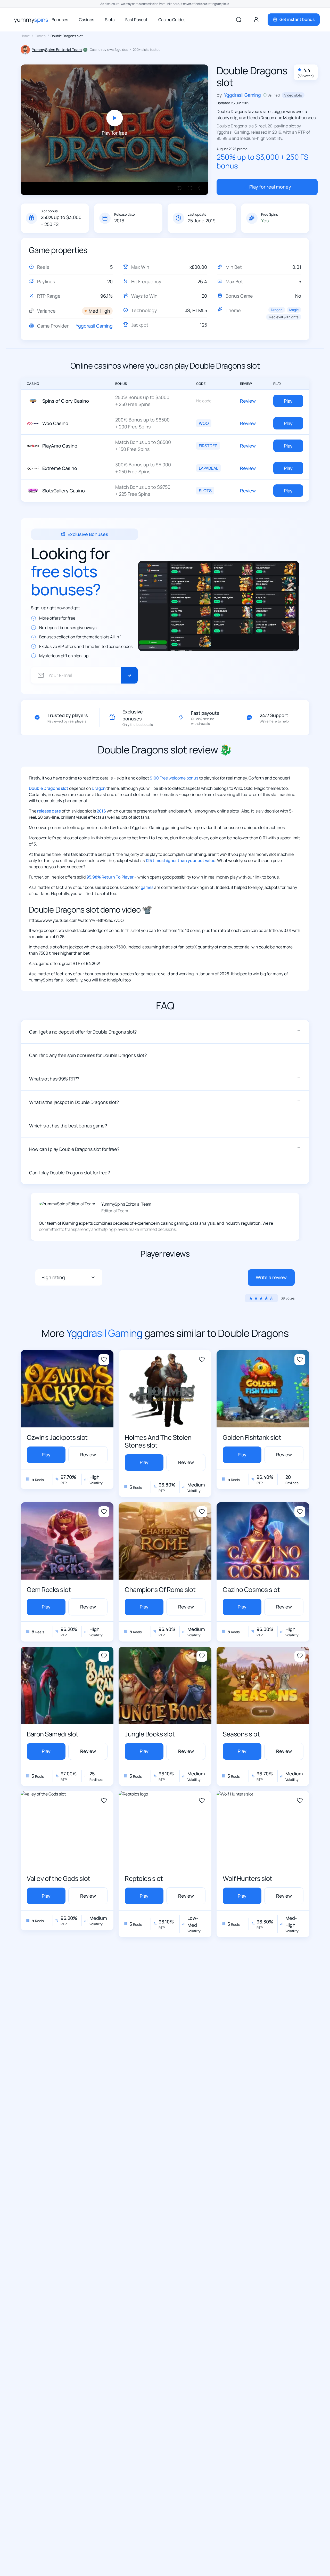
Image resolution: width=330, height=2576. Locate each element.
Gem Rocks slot (49, 1590)
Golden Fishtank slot (252, 1437)
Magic (294, 310)
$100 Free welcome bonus (174, 778)
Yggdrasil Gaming (94, 326)
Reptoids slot (144, 1878)
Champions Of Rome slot (160, 1590)
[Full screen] (190, 189)
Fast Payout (136, 20)
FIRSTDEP (208, 446)
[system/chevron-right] (129, 676)
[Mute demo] (200, 189)
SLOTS (205, 491)
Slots (110, 20)
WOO (204, 423)
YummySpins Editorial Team (57, 50)
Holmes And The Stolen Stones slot (158, 1441)
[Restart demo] (179, 189)
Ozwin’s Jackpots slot (57, 1437)
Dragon (277, 310)
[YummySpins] (31, 20)
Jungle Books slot (150, 1734)
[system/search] (239, 20)
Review (248, 401)
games (147, 887)
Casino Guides (172, 20)
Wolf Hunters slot (247, 1878)
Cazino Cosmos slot (251, 1590)
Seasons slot (241, 1734)
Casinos (86, 20)
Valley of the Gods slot (59, 1878)
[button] (165, 1032)
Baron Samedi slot (53, 1734)
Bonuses (60, 20)
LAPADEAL (208, 468)
